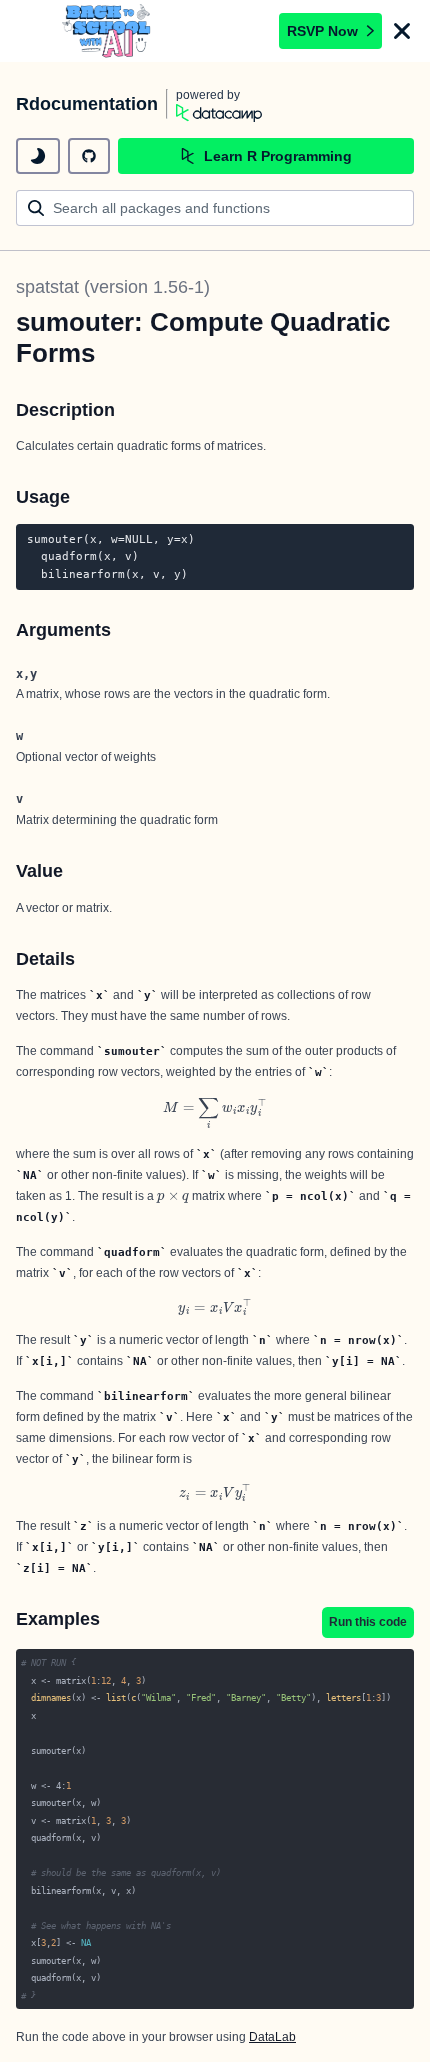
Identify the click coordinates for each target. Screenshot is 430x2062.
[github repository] (89, 156)
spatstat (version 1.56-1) (113, 287)
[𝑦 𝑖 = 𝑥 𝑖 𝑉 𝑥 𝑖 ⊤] (215, 1307)
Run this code (368, 1622)
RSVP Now (322, 31)
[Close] (402, 31)
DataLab (272, 2037)
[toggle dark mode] (38, 156)
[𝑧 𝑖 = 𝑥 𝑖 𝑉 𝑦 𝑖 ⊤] (215, 1492)
